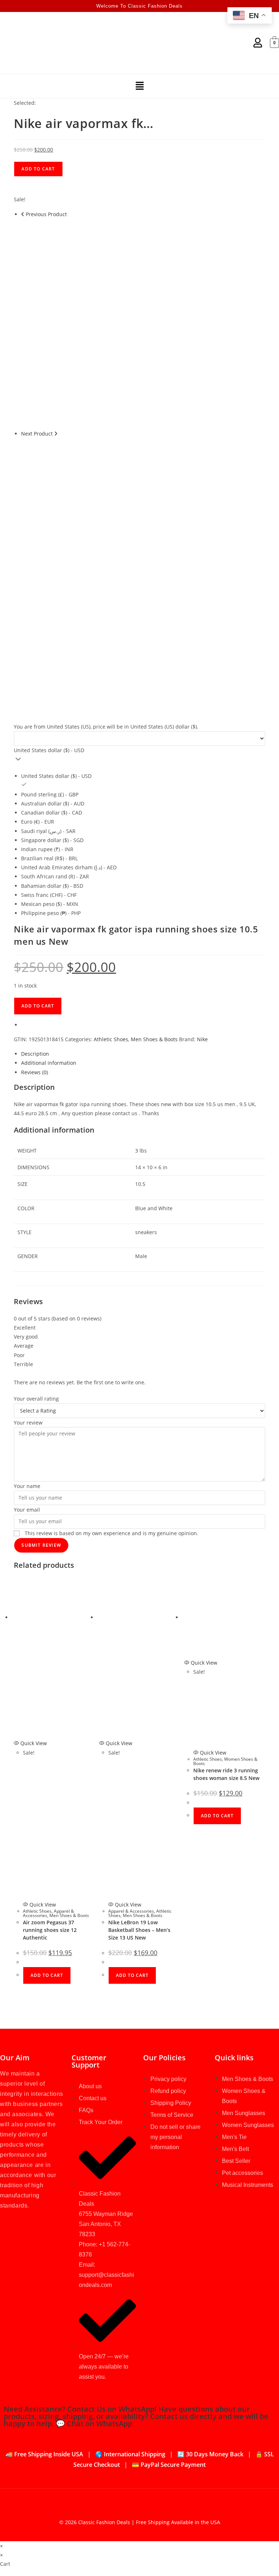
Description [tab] (35, 1054)
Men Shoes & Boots (154, 1039)
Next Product (37, 434)
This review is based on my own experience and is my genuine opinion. (112, 1533)
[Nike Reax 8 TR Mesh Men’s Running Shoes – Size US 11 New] (126, 543)
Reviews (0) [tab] (35, 1072)
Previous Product (46, 214)
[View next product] (56, 434)
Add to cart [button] (47, 1975)
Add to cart (38, 169)
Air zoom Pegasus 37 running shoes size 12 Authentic (50, 1930)
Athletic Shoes (111, 1039)
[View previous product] (23, 214)
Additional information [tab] (49, 1063)
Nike (202, 1039)
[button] (139, 86)
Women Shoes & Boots (225, 1761)
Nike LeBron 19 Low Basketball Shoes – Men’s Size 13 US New (139, 1930)
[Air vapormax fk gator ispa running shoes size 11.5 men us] (126, 323)
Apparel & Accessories (131, 1911)
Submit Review (41, 1545)
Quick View (33, 1743)
